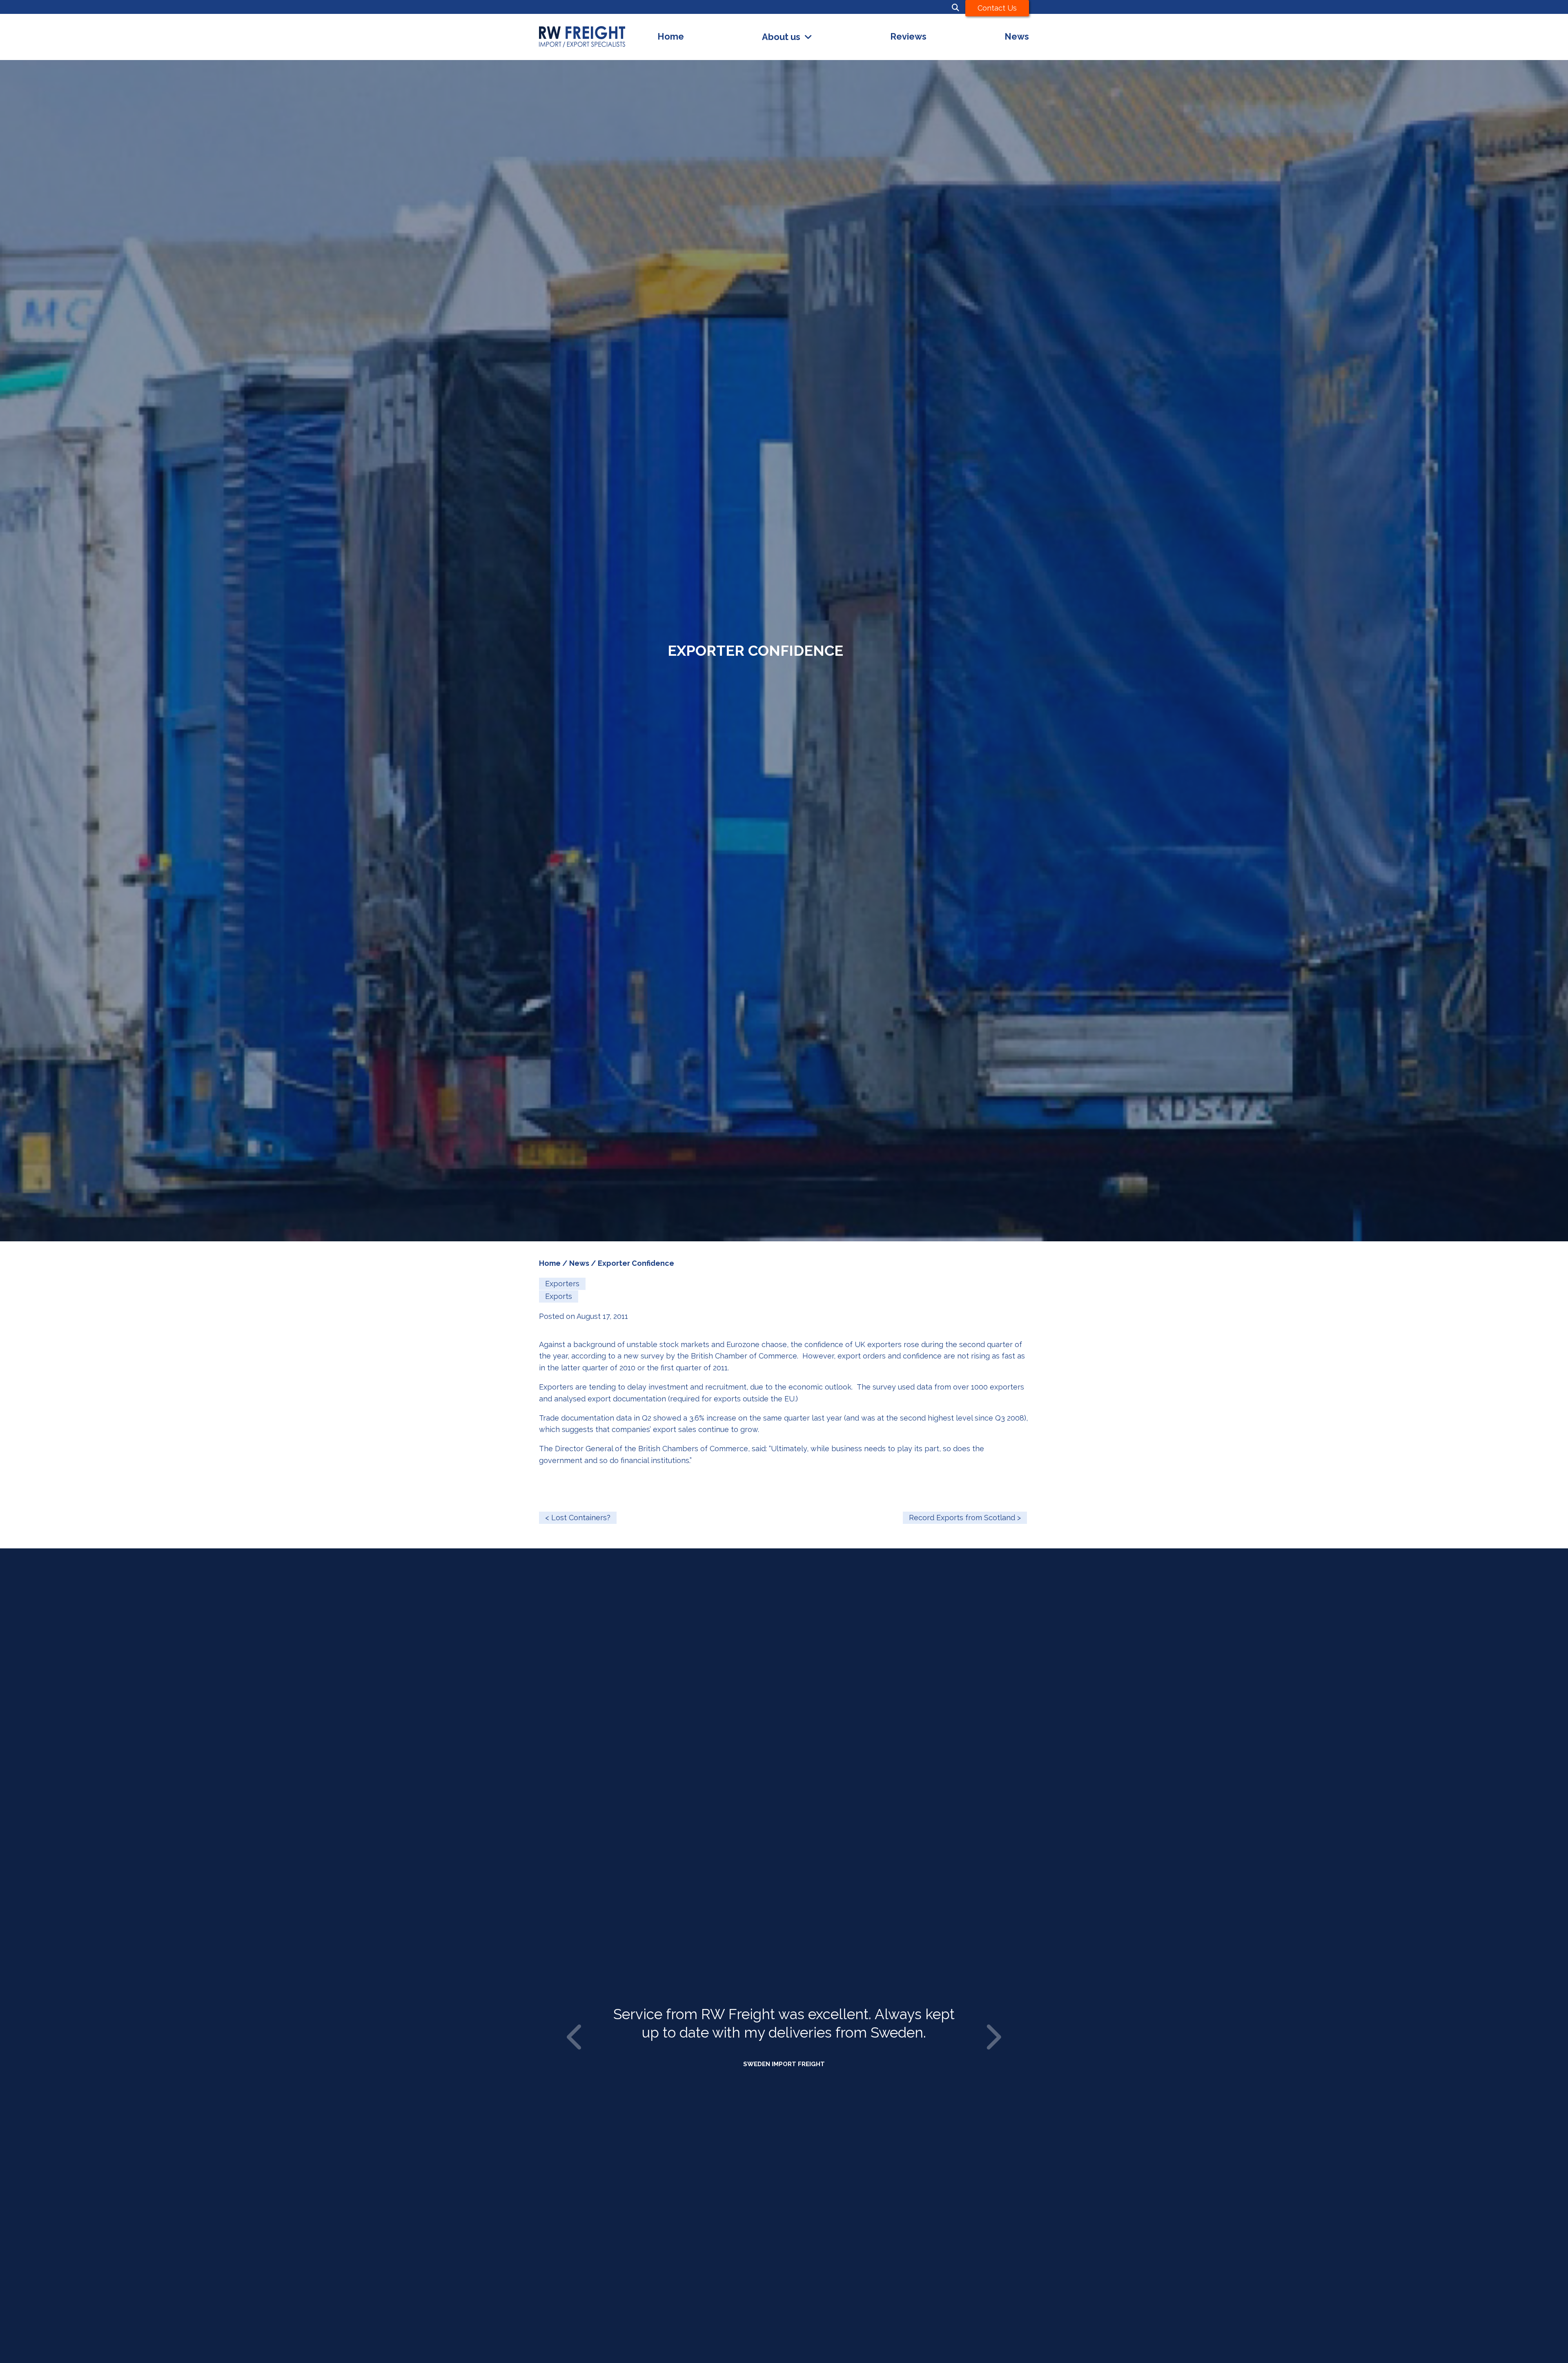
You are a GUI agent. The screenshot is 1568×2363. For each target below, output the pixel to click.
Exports (559, 1296)
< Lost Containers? (578, 1518)
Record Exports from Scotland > (965, 1518)
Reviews (908, 37)
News (1017, 37)
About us (781, 37)
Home (671, 37)
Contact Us (997, 8)
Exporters (562, 1284)
